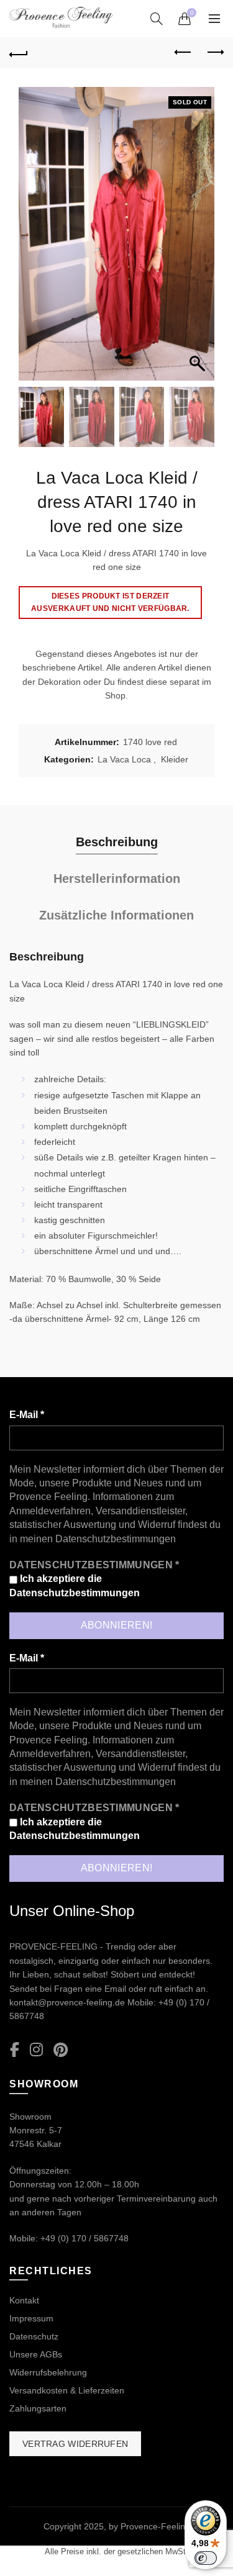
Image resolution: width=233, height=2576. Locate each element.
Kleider (175, 759)
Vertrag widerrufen (75, 2444)
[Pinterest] (61, 2050)
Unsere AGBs (36, 2354)
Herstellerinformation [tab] (117, 879)
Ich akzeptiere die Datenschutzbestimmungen (75, 1585)
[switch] (206, 2558)
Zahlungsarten (38, 2408)
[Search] (157, 19)
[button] (199, 240)
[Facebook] (15, 2050)
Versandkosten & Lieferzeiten (67, 2390)
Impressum (31, 2318)
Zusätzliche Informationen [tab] (116, 915)
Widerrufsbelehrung (48, 2372)
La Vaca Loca (124, 759)
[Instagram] (36, 2050)
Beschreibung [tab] (117, 842)
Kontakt (24, 2300)
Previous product (183, 53)
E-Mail (27, 1415)
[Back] (19, 53)
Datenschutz (34, 2336)
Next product (214, 53)
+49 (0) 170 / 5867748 (85, 2238)
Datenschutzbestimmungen (116, 1539)
